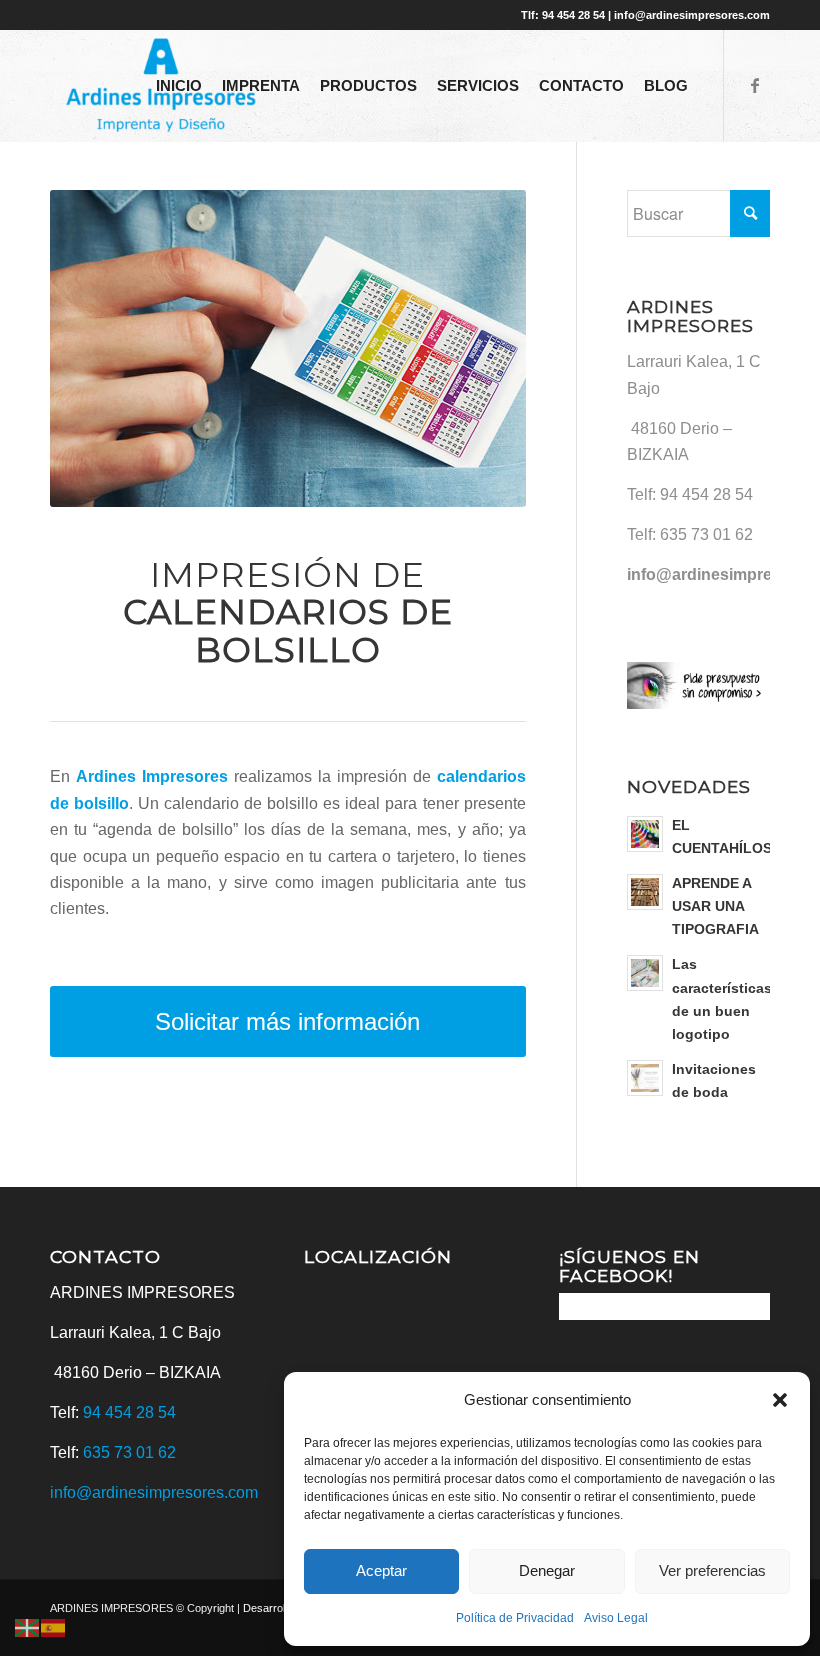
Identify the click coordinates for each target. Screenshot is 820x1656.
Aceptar (381, 1570)
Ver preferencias (712, 1570)
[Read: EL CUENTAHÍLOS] (645, 834)
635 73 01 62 (706, 534)
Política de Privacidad (515, 1618)
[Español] (54, 1627)
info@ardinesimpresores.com (154, 1492)
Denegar (547, 1570)
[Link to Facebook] (755, 85)
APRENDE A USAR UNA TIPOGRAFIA (715, 906)
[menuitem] (179, 86)
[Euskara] (28, 1627)
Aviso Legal (616, 1618)
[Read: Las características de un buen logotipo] (645, 973)
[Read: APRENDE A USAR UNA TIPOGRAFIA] (645, 892)
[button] (780, 1400)
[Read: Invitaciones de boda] (645, 1078)
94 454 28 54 (706, 494)
